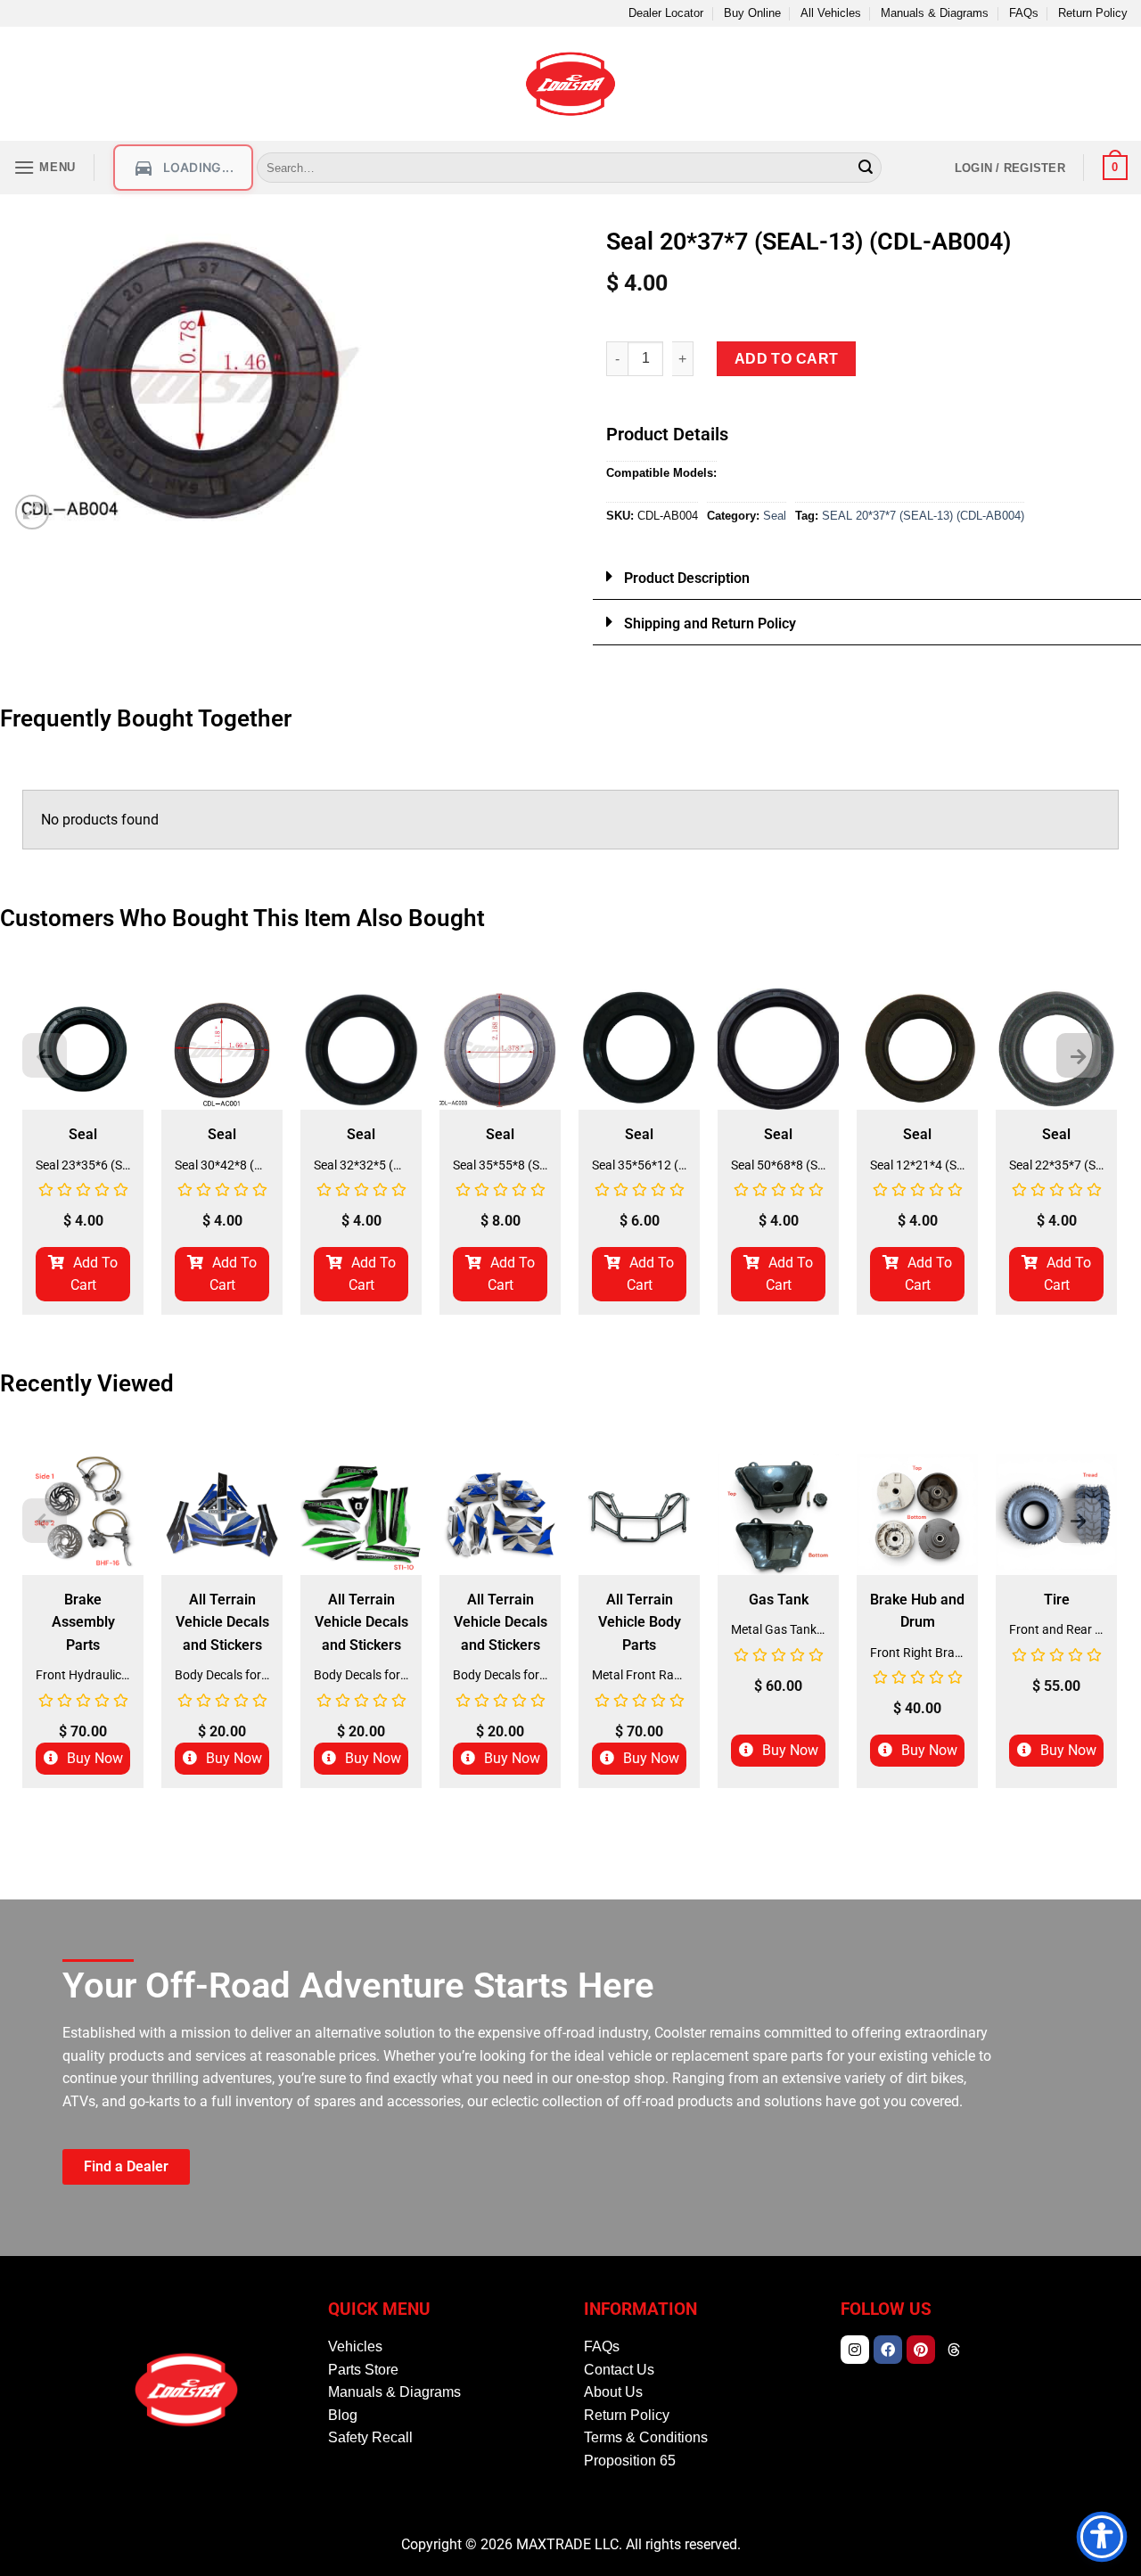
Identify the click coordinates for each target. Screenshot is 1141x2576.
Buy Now (95, 1758)
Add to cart (787, 359)
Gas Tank (779, 1600)
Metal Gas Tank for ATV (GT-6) (778, 1629)
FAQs (1024, 13)
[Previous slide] (45, 1055)
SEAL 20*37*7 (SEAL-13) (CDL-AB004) (923, 516)
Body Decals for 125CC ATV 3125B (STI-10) (361, 1675)
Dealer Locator (666, 13)
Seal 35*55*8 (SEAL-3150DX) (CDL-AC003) (500, 1165)
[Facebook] (888, 2350)
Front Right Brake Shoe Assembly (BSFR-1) (917, 1653)
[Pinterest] (921, 2350)
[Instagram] (855, 2350)
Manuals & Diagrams (935, 13)
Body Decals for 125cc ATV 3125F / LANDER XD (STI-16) (222, 1675)
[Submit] (866, 168)
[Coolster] (570, 84)
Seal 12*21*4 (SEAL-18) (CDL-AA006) (917, 1165)
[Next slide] (1079, 1055)
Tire (1057, 1600)
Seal (775, 516)
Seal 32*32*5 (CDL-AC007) (361, 1165)
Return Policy (1093, 13)
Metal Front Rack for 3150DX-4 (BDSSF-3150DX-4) (639, 1675)
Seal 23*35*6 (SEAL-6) (83, 1165)
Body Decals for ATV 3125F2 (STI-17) (500, 1675)
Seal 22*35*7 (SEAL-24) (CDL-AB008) (1056, 1165)
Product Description (687, 578)
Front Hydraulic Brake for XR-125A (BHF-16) (83, 1675)
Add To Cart (94, 1274)
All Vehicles (831, 13)
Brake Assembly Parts (83, 1622)
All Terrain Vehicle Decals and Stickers (222, 1622)
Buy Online (752, 13)
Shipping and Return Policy (710, 623)
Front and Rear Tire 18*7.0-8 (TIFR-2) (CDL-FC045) (1056, 1629)
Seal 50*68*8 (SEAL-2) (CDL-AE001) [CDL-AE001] (778, 1165)
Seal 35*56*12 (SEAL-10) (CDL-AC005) (639, 1165)
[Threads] (954, 2350)
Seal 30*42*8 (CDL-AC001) (222, 1165)
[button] (45, 167)
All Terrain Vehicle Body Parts (640, 1622)
